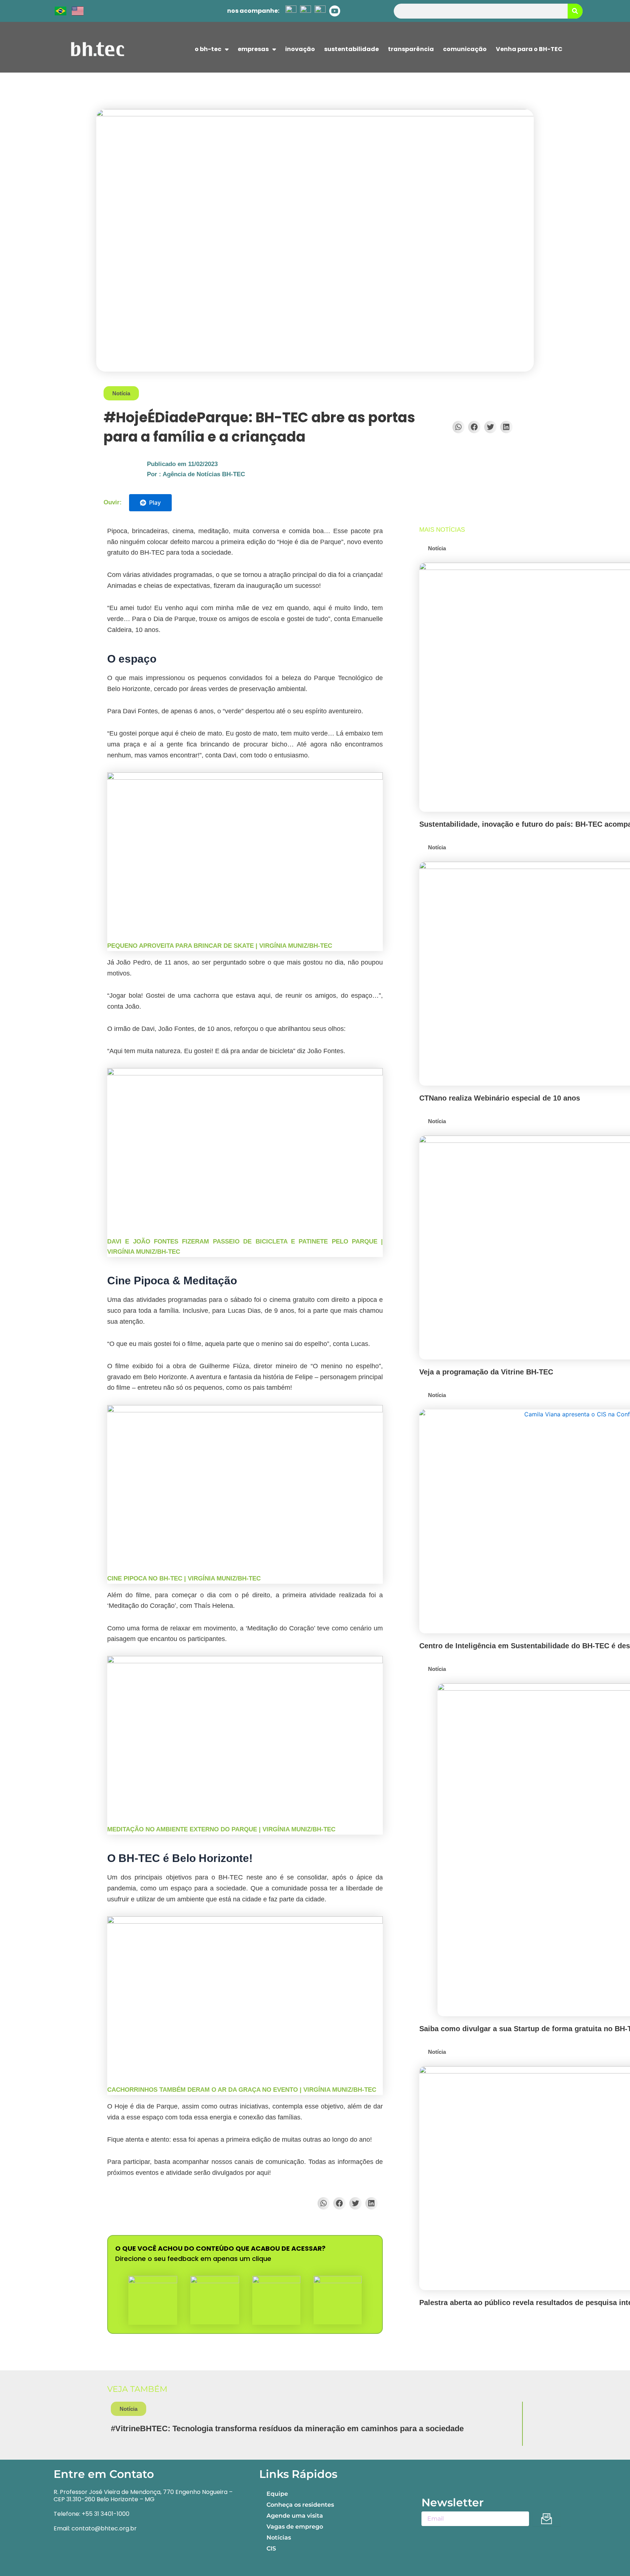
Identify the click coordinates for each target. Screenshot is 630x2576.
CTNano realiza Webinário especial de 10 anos (500, 1098)
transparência (411, 49)
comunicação (465, 49)
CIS (271, 2548)
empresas (253, 49)
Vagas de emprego (295, 2527)
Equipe (277, 2494)
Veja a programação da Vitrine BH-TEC (486, 1372)
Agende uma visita (295, 2516)
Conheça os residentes (300, 2505)
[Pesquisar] (575, 11)
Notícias (279, 2538)
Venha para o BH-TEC (529, 49)
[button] (459, 427)
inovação (300, 49)
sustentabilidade (351, 49)
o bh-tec (208, 49)
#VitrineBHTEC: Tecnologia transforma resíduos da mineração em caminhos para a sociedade (287, 2428)
